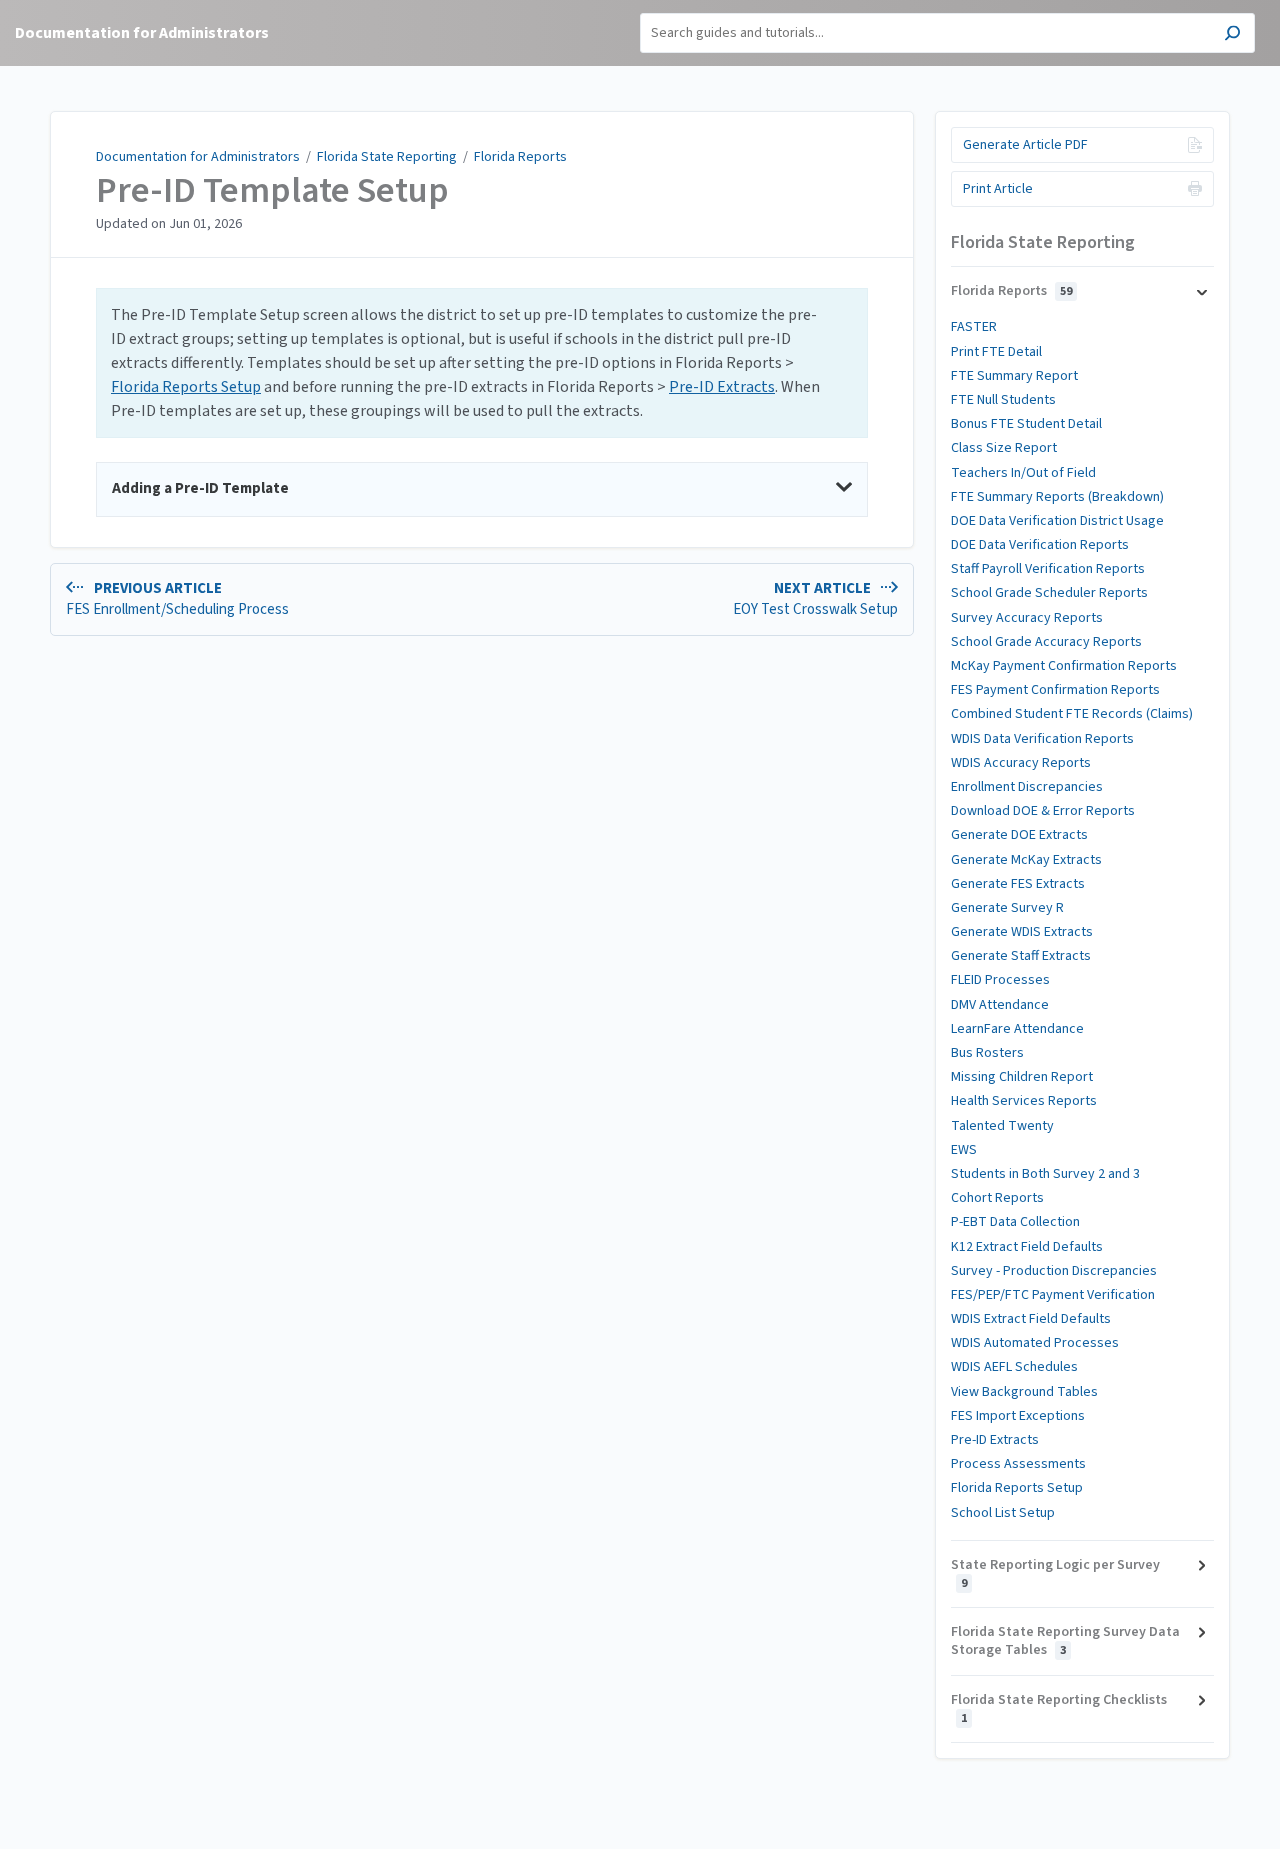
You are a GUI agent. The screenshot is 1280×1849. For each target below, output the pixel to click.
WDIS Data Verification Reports (1042, 739)
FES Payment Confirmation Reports (1055, 690)
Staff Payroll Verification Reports (1048, 569)
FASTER (974, 327)
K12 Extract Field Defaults (1027, 1247)
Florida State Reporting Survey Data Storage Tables (1065, 1641)
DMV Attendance (1000, 1005)
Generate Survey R (1007, 908)
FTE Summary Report (1014, 376)
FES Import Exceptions (1018, 1416)
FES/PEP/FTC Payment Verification (1053, 1295)
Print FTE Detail (996, 352)
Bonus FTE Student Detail (1026, 424)
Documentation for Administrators (198, 157)
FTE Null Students (1003, 400)
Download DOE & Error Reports (1043, 811)
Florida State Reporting (387, 157)
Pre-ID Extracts (722, 387)
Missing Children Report (1022, 1077)
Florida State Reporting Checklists (1059, 1708)
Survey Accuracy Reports (1027, 618)
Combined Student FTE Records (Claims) (1072, 714)
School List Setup (1003, 1513)
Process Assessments (1018, 1464)
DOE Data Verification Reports (1040, 545)
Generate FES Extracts (1018, 884)
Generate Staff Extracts (1021, 956)
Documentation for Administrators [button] (142, 33)
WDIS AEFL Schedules (1014, 1367)
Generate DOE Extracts (1019, 835)
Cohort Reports (997, 1198)
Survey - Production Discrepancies (1054, 1271)
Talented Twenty (1002, 1126)
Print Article (998, 189)
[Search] (1232, 35)
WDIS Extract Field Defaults (1031, 1319)
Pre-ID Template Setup (272, 191)
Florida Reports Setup (186, 387)
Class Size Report (1004, 448)
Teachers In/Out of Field (1023, 473)
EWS (964, 1150)
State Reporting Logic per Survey (1055, 1573)
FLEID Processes (1000, 980)
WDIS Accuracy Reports (1021, 763)
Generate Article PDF (1025, 145)
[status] (482, 363)
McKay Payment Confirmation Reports (1064, 666)
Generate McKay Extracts (1026, 860)
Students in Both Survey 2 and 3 (1045, 1174)
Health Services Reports (1024, 1101)
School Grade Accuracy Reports (1046, 642)
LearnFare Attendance (1017, 1029)
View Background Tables (1024, 1392)
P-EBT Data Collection (1015, 1222)
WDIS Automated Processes (1035, 1343)
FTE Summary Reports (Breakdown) (1057, 497)
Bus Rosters (987, 1053)
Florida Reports (520, 157)
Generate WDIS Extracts (1022, 932)
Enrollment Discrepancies (1027, 787)
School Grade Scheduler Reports (1049, 593)
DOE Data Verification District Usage (1057, 521)
